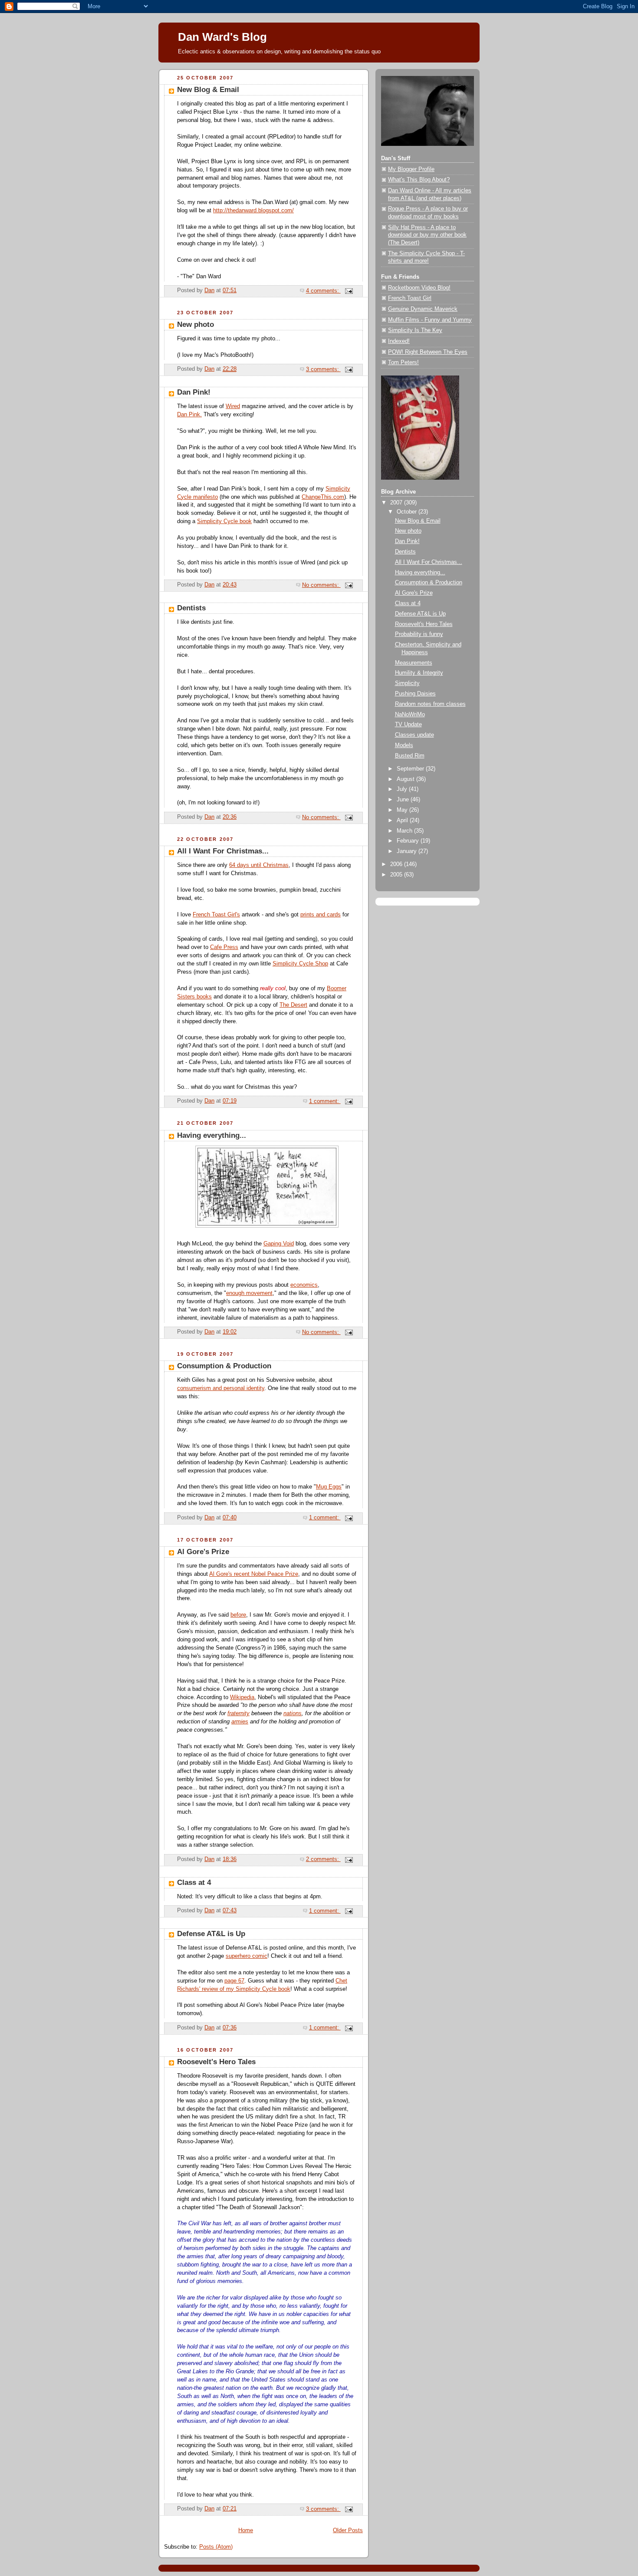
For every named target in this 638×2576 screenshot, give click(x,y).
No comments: (321, 585)
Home (246, 2530)
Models (404, 745)
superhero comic (247, 1956)
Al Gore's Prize (203, 1552)
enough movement (249, 1293)
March (405, 831)
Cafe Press (224, 947)
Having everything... (212, 1135)
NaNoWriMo (410, 715)
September (411, 769)
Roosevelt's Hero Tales (216, 2062)
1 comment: (325, 1101)
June (404, 800)
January (408, 851)
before (238, 1615)
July (403, 789)
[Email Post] (349, 291)
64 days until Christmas (259, 865)
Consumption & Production (224, 1366)
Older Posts (348, 2530)
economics (304, 1285)
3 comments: (323, 369)
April (403, 820)
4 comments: (323, 291)
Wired (233, 406)
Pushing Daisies (415, 694)
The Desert (293, 1005)
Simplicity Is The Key (415, 330)
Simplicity (407, 683)
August (406, 779)
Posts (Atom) (216, 2547)
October (408, 512)
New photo (196, 324)
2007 (397, 503)
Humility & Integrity (419, 673)
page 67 (234, 1981)
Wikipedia (242, 1697)
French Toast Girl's (216, 915)
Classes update (414, 735)
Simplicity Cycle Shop (300, 964)
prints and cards (321, 915)
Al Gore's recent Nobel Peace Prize (254, 1574)
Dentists (191, 608)
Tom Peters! (403, 362)
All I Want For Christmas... (223, 851)
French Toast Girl (410, 298)
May (403, 810)
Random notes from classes (430, 704)
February (409, 841)
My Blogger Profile (411, 169)
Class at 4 (194, 1883)
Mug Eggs (329, 1487)
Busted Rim (410, 756)
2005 (397, 875)
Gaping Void (279, 1244)
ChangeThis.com (323, 497)
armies (240, 1722)
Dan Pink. (189, 415)
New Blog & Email (208, 90)
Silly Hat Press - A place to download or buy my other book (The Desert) (427, 235)
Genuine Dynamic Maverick (423, 309)
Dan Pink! (194, 392)
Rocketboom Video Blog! (419, 288)
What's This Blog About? (419, 180)
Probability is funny (419, 634)
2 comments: (323, 1859)
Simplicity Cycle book (224, 521)
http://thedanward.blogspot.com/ (253, 211)
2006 (397, 864)
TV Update (408, 725)
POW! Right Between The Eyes (428, 352)
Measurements (414, 663)
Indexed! (399, 341)
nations (293, 1713)
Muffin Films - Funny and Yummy (430, 320)
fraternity (238, 1713)
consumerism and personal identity (221, 1388)
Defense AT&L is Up (211, 1934)
